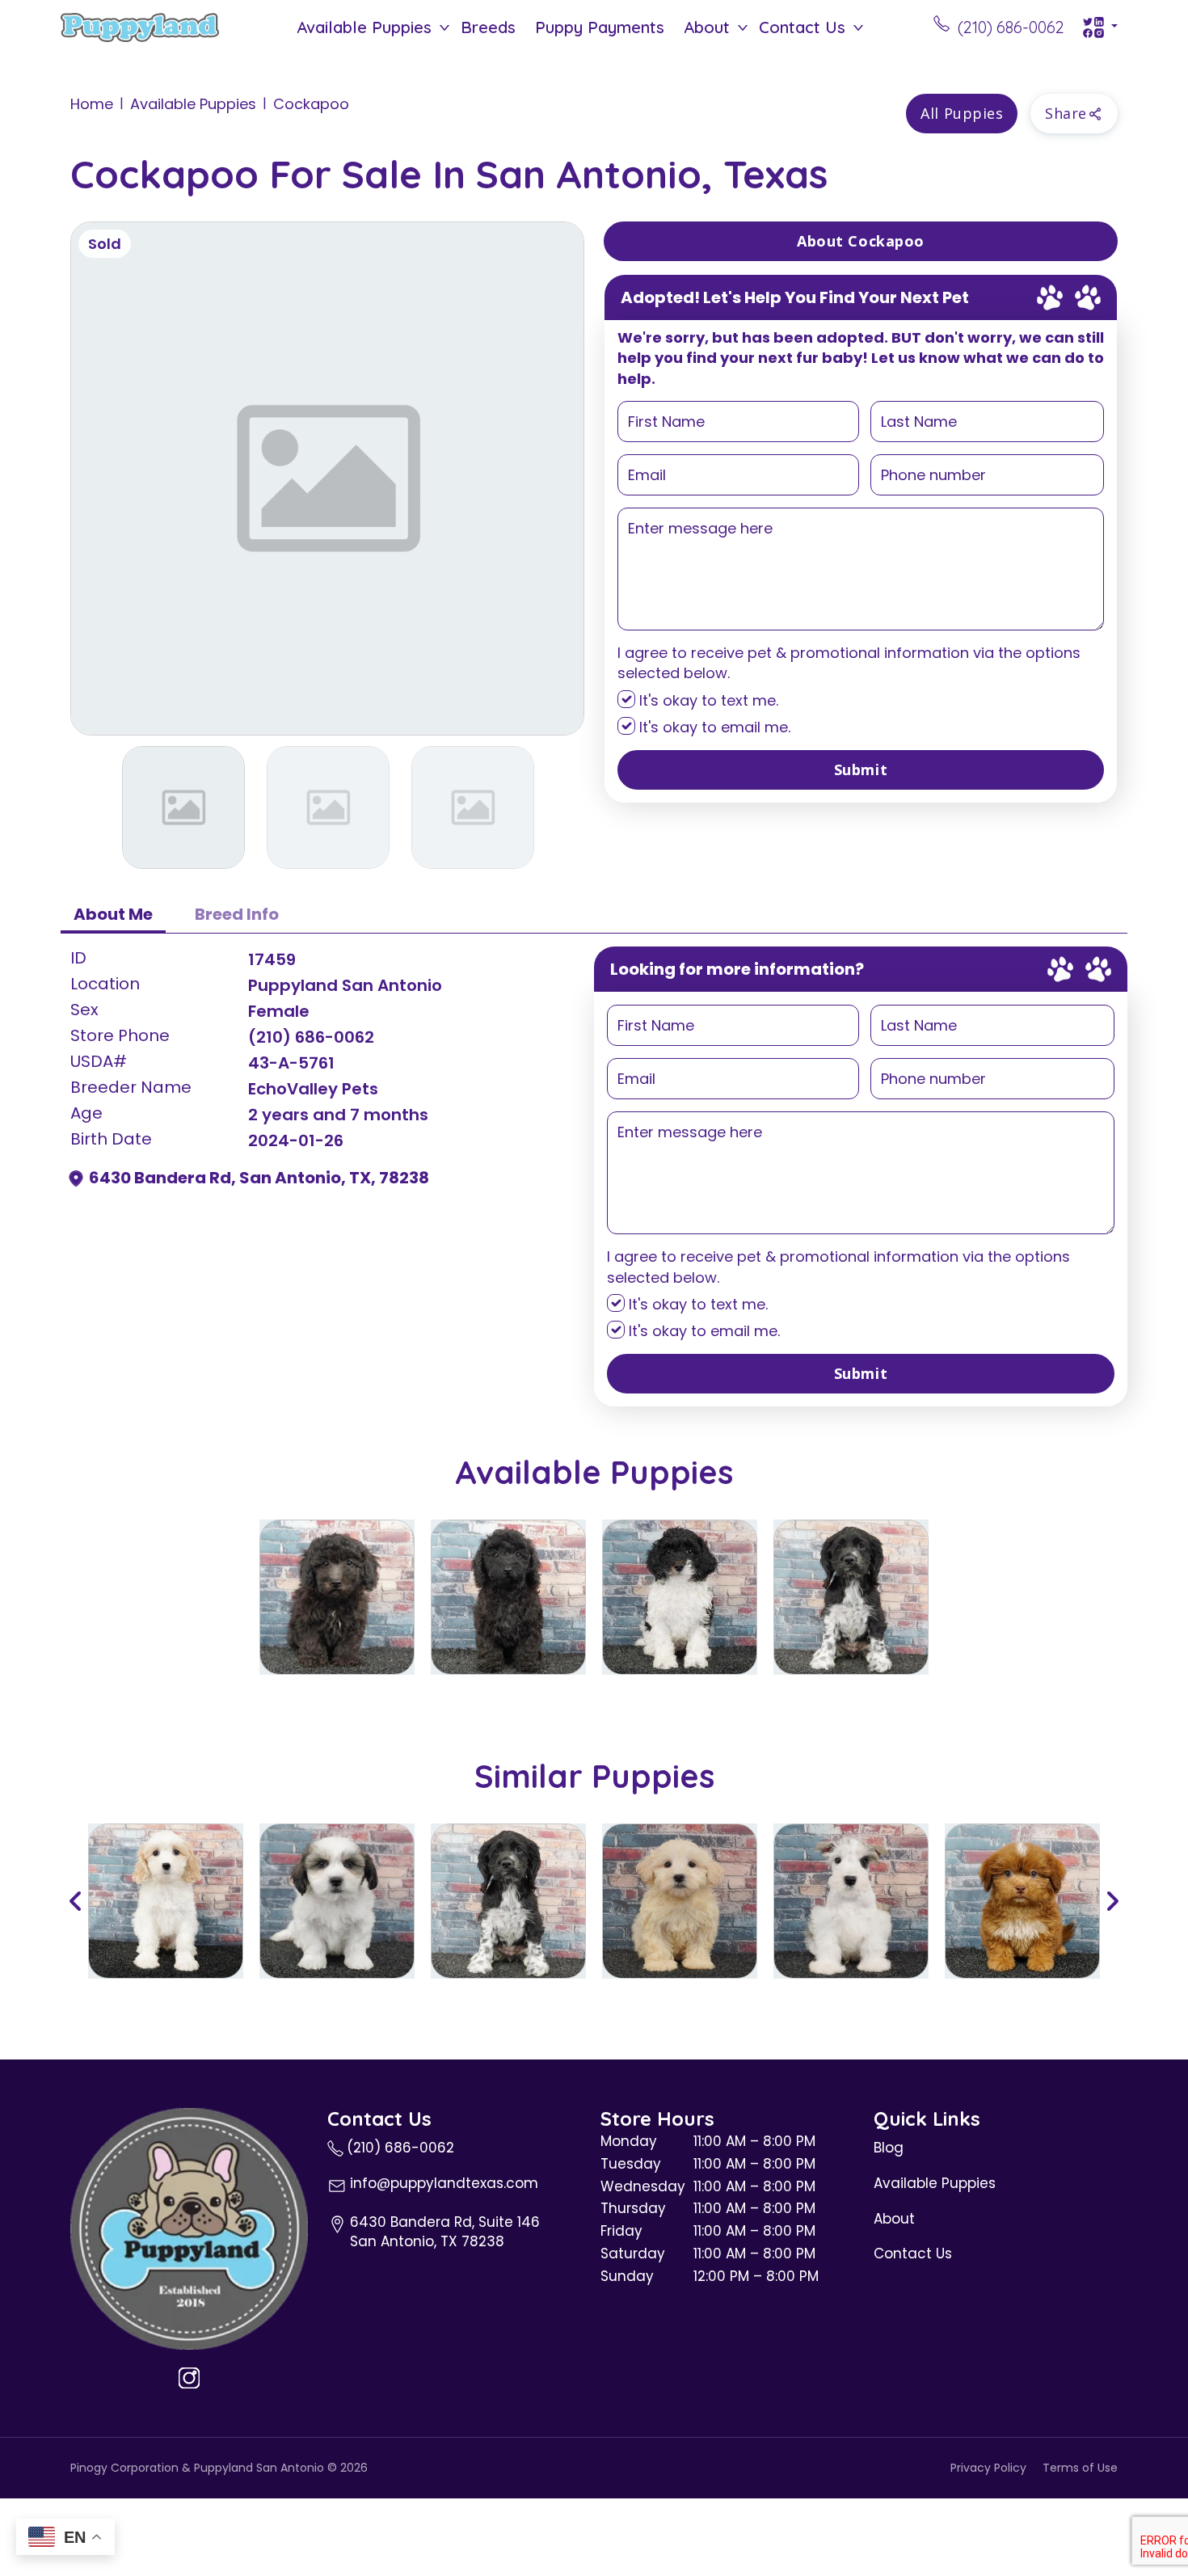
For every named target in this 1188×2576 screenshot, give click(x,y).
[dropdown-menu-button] (444, 27)
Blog (889, 2148)
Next (1112, 1901)
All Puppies (962, 113)
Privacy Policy (988, 2468)
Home (92, 104)
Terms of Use (1080, 2468)
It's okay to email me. (713, 727)
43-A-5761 (291, 1063)
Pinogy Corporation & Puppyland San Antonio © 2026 (219, 2468)
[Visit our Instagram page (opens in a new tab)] (189, 2378)
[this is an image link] (189, 2228)
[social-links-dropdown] (1100, 27)
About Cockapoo (861, 241)
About (707, 27)
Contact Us (802, 27)
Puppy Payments (600, 27)
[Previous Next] (594, 1901)
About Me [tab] (113, 914)
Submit (861, 769)
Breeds (488, 27)
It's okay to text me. (707, 700)
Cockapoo (311, 104)
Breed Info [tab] (237, 914)
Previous (76, 1901)
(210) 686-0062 (311, 1037)
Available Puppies (364, 27)
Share (1066, 113)
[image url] (140, 26)
